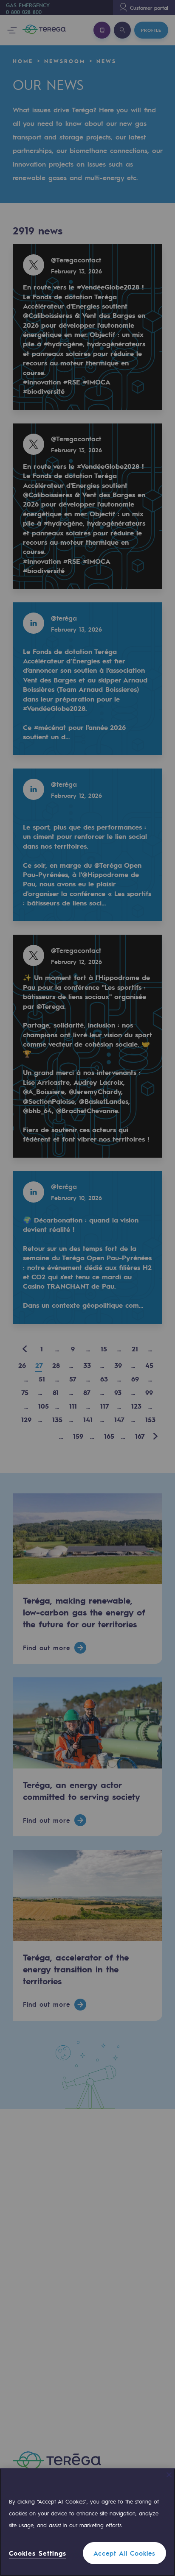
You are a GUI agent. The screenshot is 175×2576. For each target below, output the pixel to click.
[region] (87, 2522)
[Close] (169, 2475)
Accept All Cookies (124, 2553)
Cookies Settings (38, 2553)
